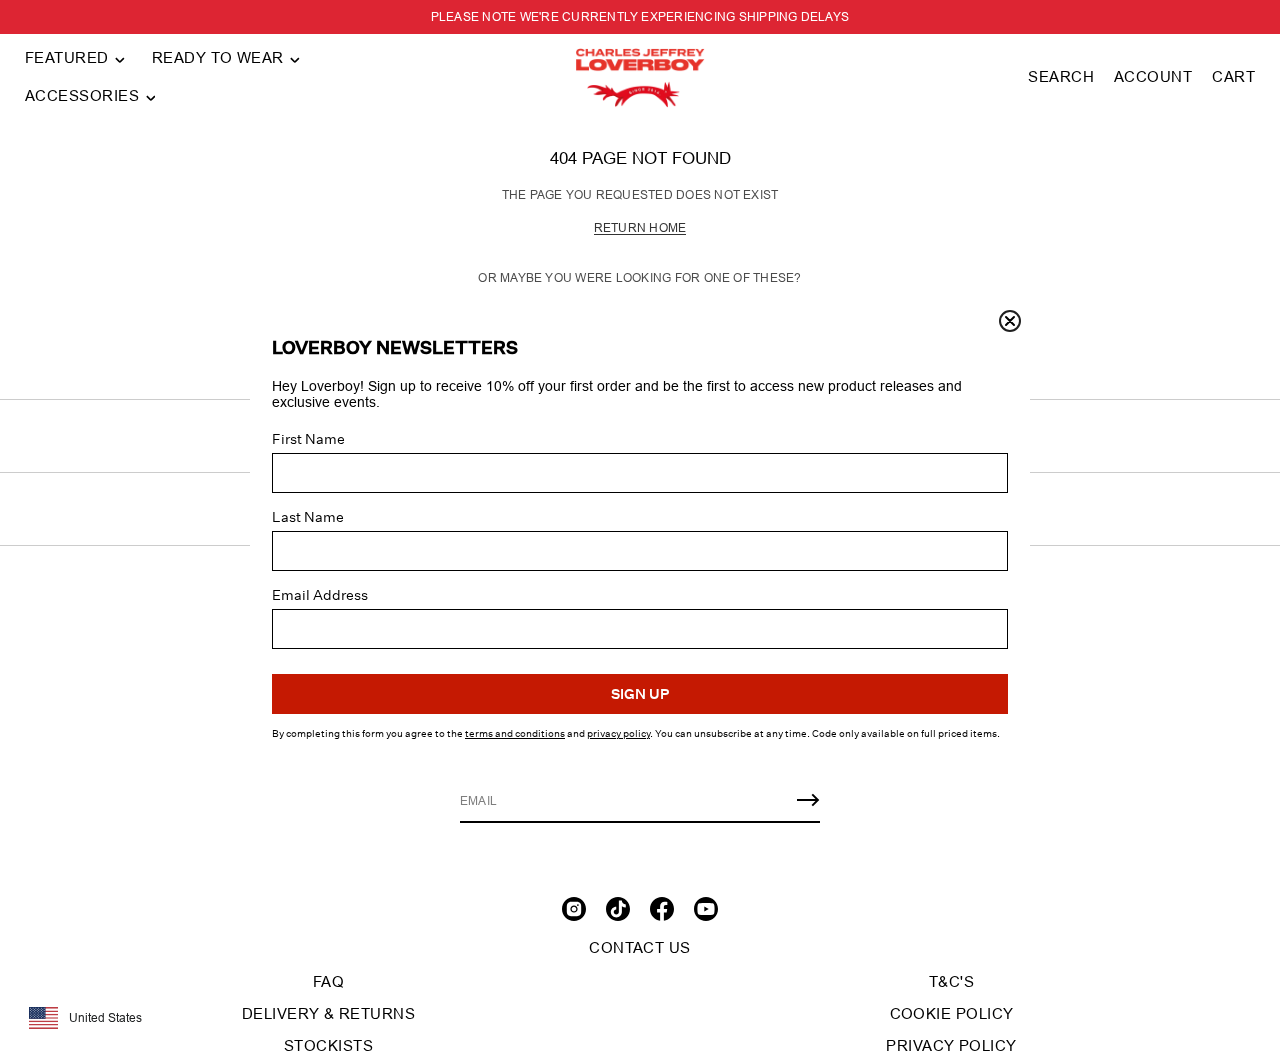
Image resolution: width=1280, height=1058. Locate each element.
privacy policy (618, 734)
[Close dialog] (1010, 321)
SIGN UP (640, 694)
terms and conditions (515, 734)
